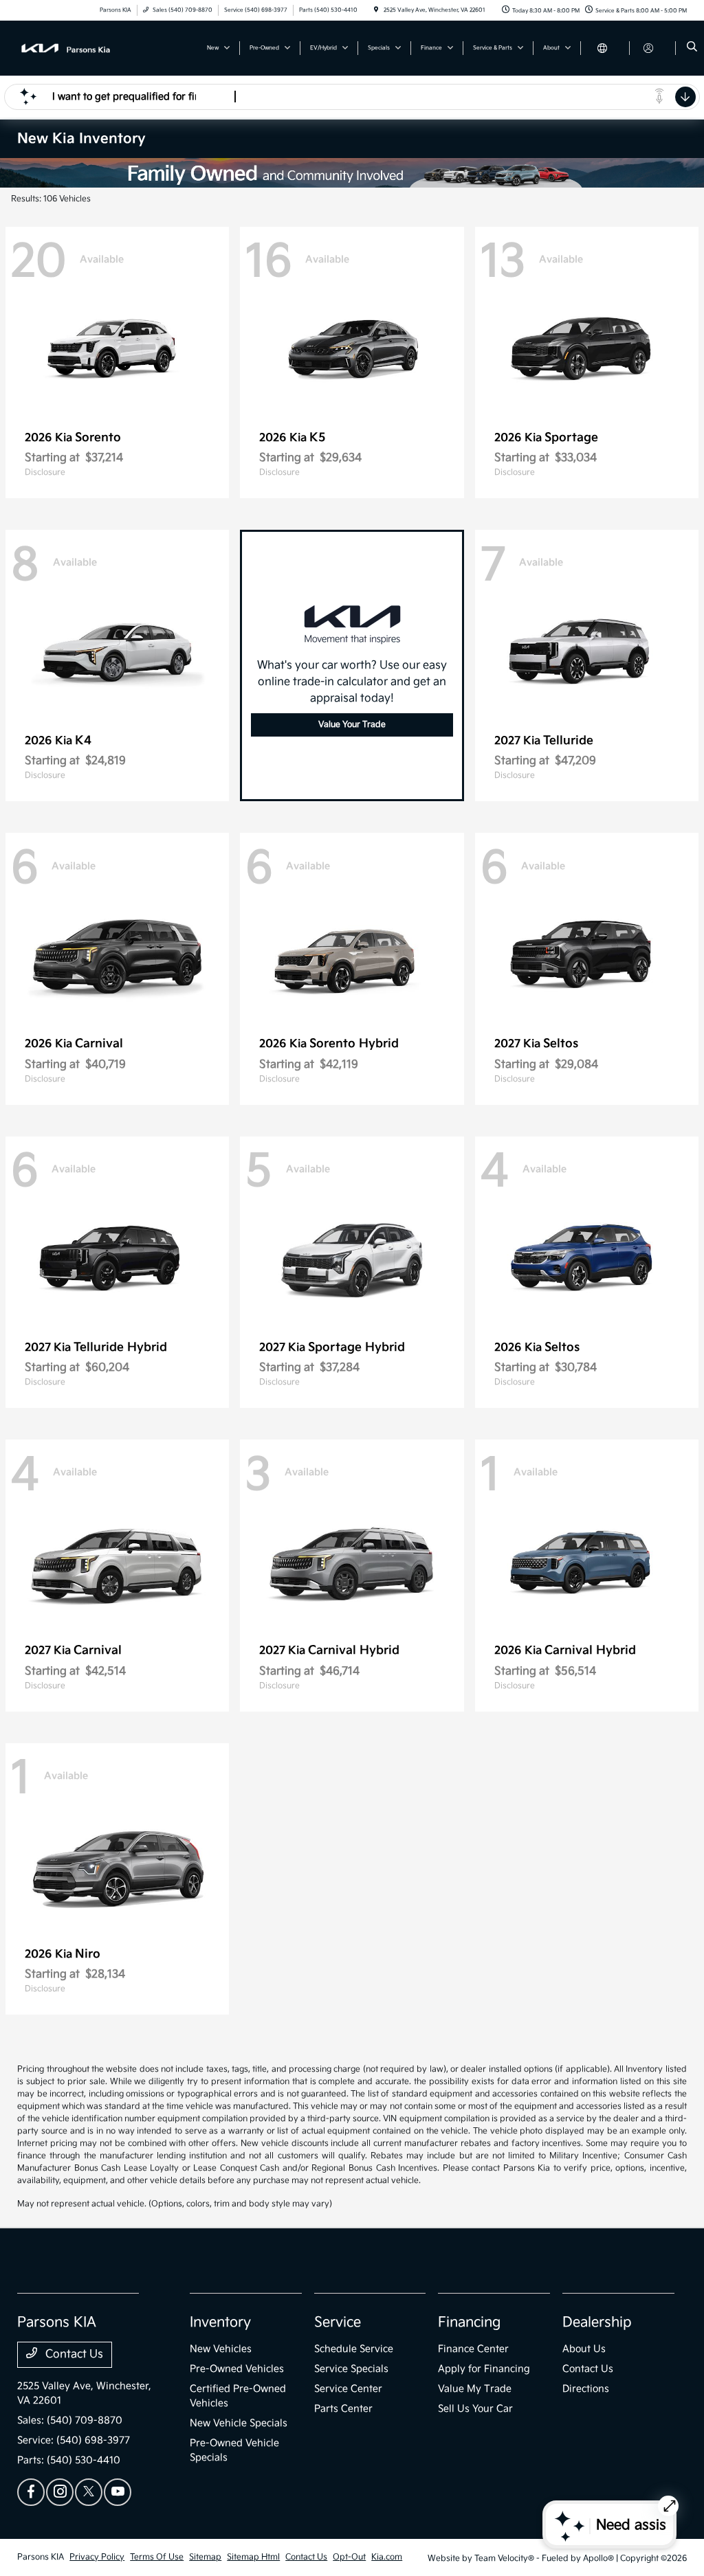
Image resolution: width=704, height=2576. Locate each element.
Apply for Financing (484, 2369)
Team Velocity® (504, 2558)
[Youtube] (118, 2492)
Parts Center (343, 2409)
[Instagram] (60, 2492)
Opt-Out (349, 2557)
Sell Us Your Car (475, 2409)
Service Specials (351, 2369)
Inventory (220, 2322)
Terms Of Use (157, 2557)
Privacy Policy (97, 2557)
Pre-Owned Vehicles (237, 2369)
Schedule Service (354, 2349)
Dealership (597, 2322)
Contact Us (73, 2354)
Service (338, 2322)
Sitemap (205, 2557)
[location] (376, 10)
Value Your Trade (352, 725)
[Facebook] (31, 2492)
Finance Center (473, 2349)
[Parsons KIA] (79, 48)
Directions (586, 2389)
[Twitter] (89, 2492)
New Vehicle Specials (239, 2423)
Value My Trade (475, 2389)
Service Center (348, 2389)
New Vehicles (221, 2349)
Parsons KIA (41, 2557)
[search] (692, 48)
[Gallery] (352, 173)
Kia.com (387, 2557)
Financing (469, 2322)
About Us (584, 2349)
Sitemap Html (253, 2557)
